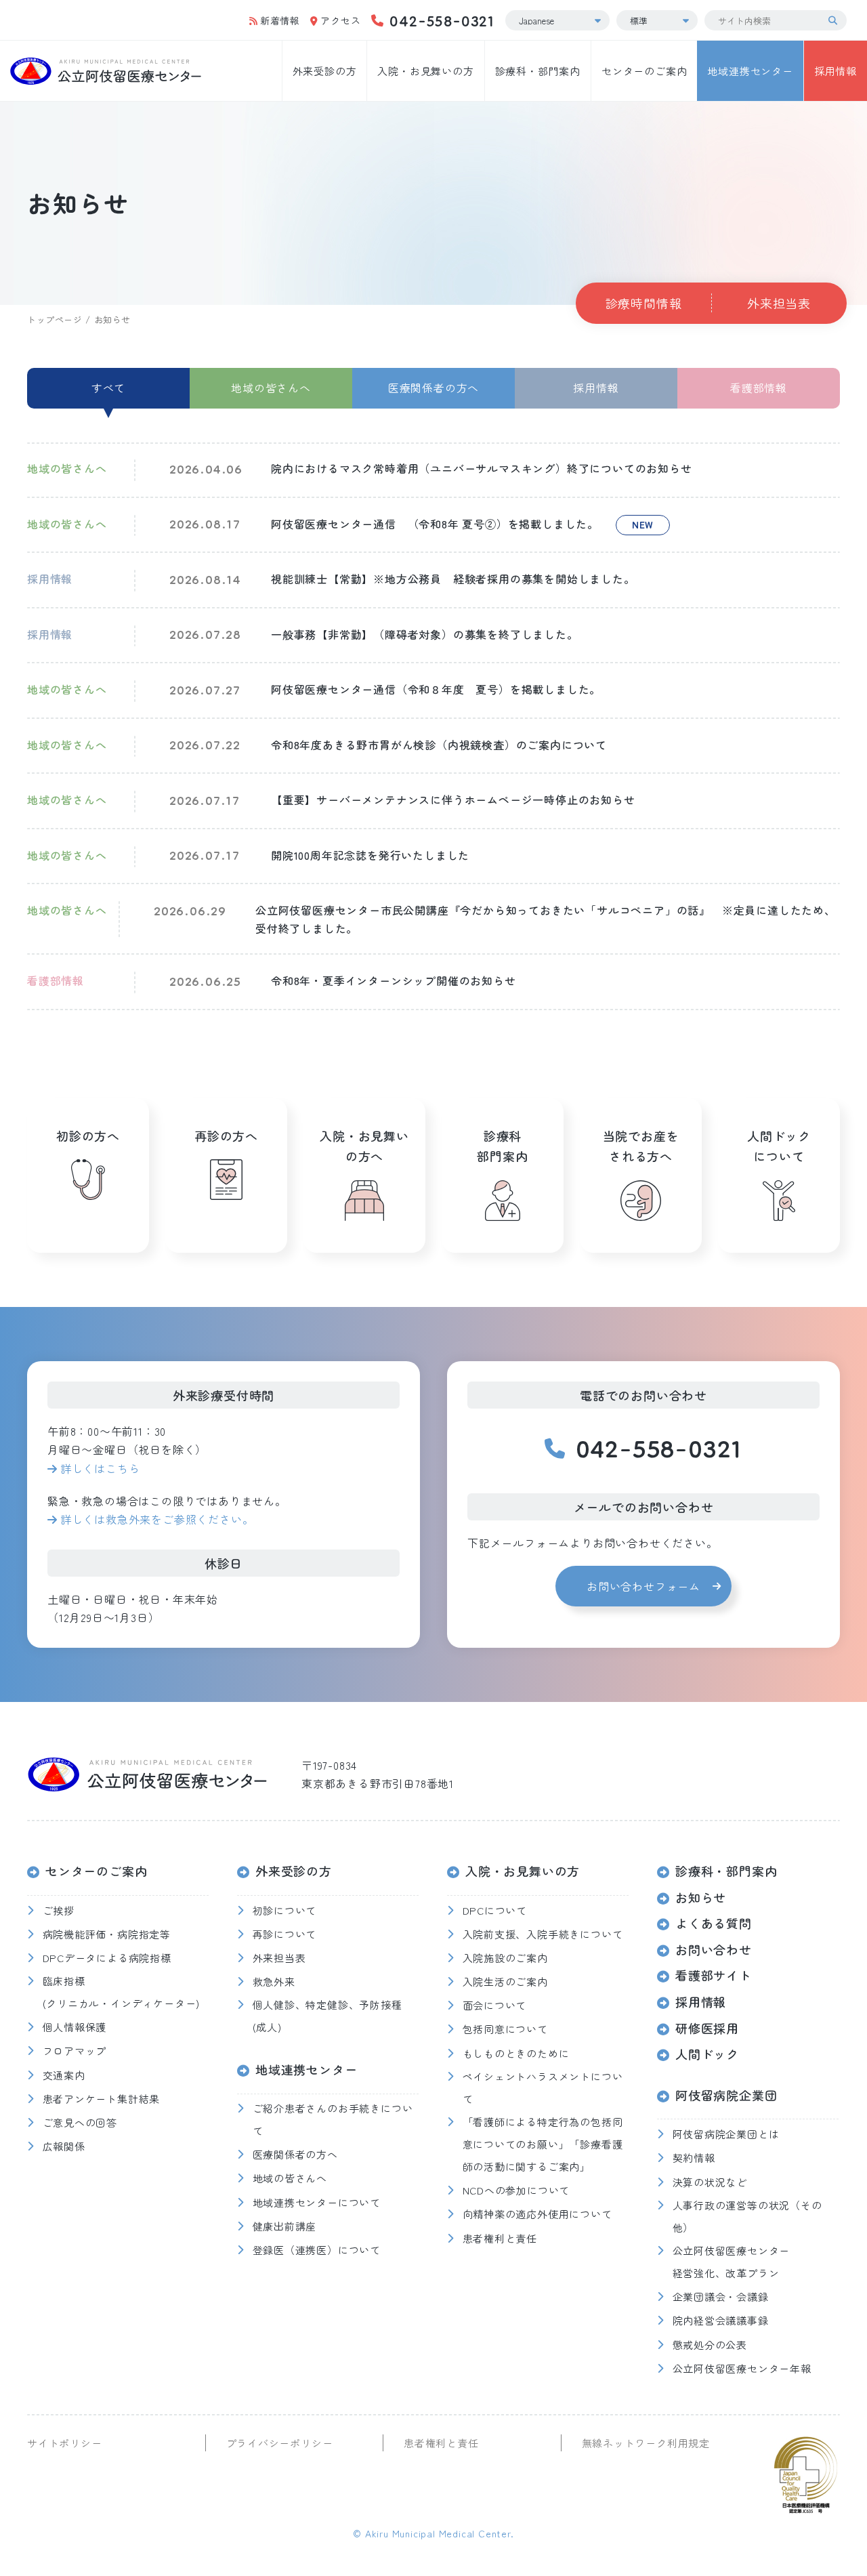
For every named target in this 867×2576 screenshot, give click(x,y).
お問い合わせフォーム (643, 1586)
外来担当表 (779, 303)
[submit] (837, 20)
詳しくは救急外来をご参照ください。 (157, 1519)
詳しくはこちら (100, 1468)
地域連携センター (750, 71)
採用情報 (836, 71)
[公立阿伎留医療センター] (106, 71)
